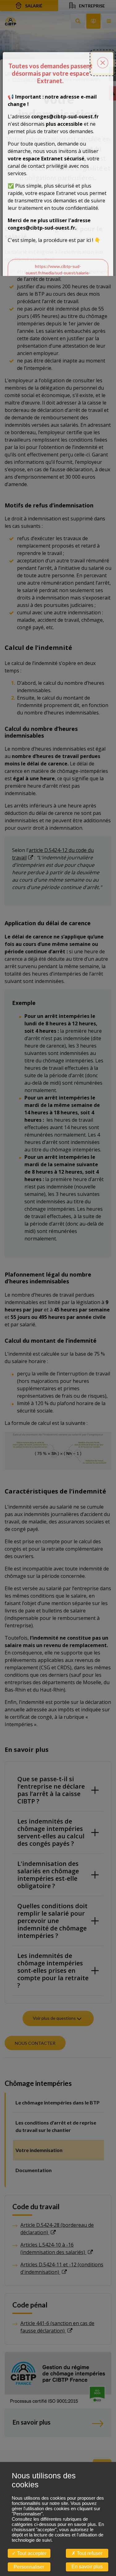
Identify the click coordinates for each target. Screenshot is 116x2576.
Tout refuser (89, 2553)
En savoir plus (87, 2567)
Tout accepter (31, 2553)
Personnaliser (29, 2567)
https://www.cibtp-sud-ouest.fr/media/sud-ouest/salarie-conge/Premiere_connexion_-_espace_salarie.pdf (58, 276)
